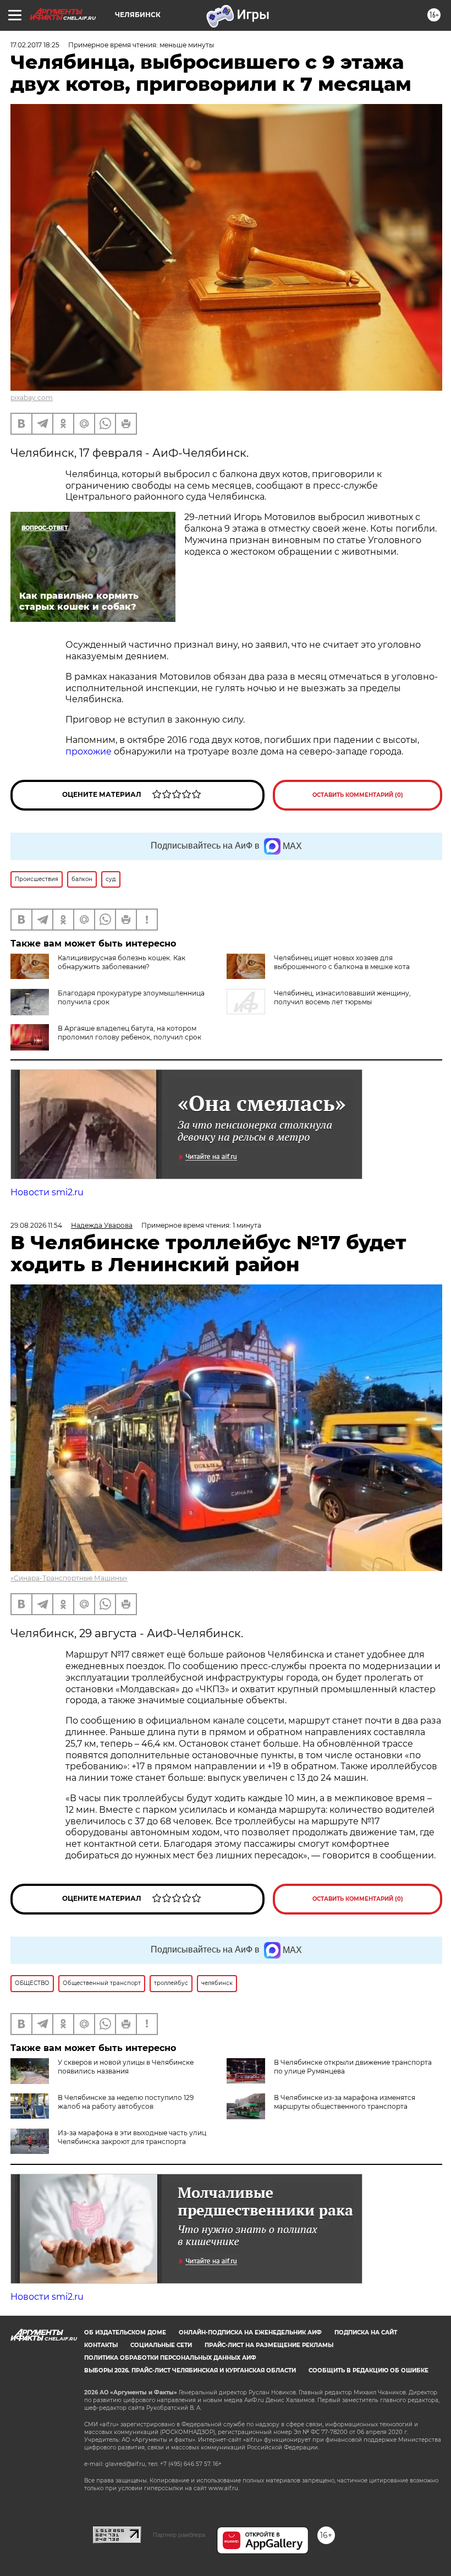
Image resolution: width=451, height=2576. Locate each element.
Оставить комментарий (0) (358, 795)
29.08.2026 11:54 (36, 1225)
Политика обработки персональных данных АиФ (170, 2358)
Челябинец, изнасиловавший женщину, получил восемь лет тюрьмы (342, 997)
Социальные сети (161, 2345)
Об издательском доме (125, 2332)
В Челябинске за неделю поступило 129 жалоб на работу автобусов (126, 2102)
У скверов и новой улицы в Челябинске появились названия (126, 2067)
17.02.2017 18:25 (35, 45)
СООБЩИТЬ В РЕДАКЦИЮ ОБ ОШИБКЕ (369, 2370)
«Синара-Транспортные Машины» (69, 1578)
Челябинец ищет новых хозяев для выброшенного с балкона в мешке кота (342, 962)
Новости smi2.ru (47, 1192)
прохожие (90, 751)
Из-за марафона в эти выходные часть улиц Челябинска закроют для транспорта (132, 2137)
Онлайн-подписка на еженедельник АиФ (250, 2332)
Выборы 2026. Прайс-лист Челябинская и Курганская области (190, 2370)
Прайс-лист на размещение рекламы (269, 2345)
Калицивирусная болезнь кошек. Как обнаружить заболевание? (122, 962)
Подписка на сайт (366, 2332)
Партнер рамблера (179, 2535)
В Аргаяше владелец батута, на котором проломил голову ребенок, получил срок (130, 1033)
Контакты (101, 2345)
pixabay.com (32, 398)
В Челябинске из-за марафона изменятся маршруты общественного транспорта (345, 2102)
